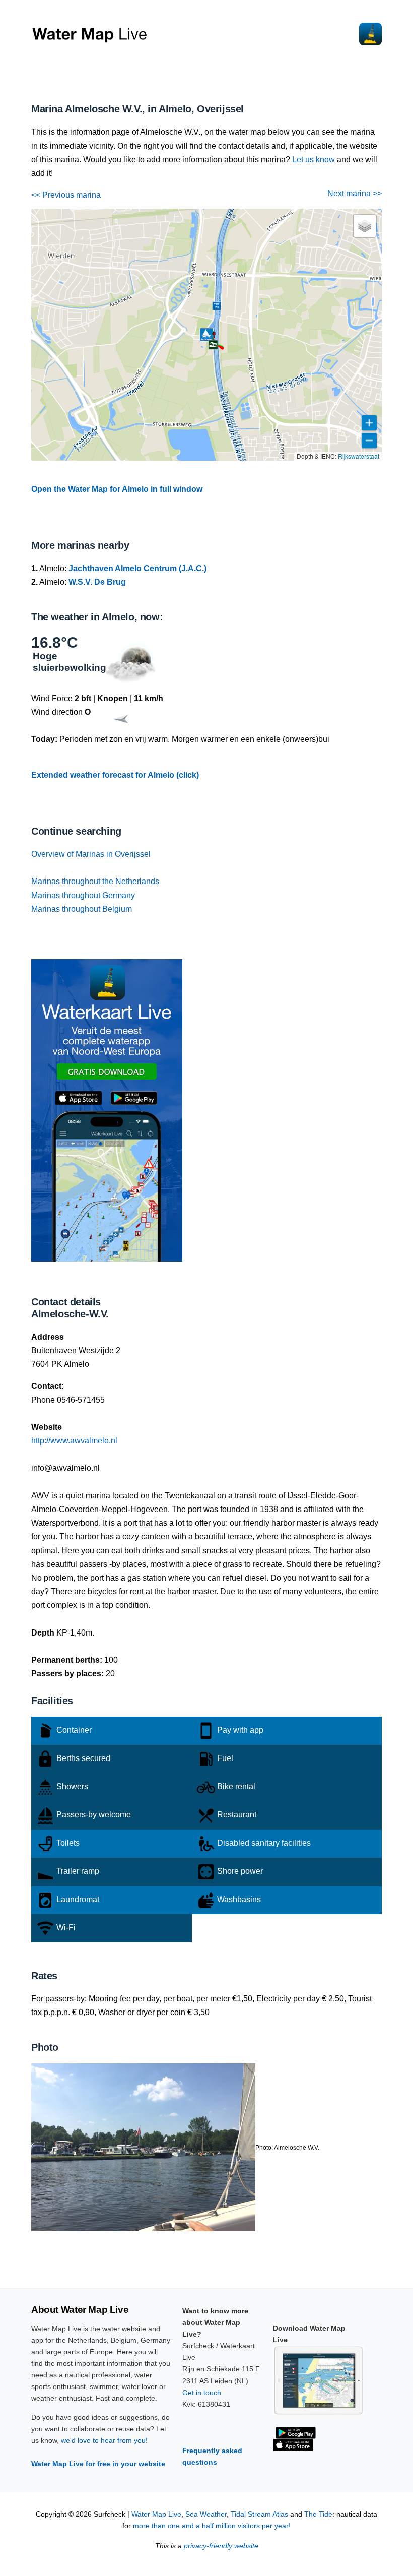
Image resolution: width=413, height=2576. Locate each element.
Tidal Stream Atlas (259, 2514)
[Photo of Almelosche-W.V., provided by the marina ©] (143, 2146)
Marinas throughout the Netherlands (95, 881)
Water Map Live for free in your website (98, 2464)
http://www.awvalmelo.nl (74, 1441)
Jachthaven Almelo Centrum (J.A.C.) (137, 568)
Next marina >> (355, 193)
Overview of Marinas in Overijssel (91, 854)
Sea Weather (206, 2514)
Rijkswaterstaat (359, 456)
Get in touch (202, 2393)
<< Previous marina (66, 195)
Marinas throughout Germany (83, 895)
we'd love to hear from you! (104, 2440)
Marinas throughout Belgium (82, 909)
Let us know (314, 160)
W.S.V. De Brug (97, 582)
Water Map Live (156, 2514)
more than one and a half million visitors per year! (212, 2526)
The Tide (318, 2514)
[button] (213, 345)
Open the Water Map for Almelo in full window (117, 489)
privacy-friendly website (221, 2546)
